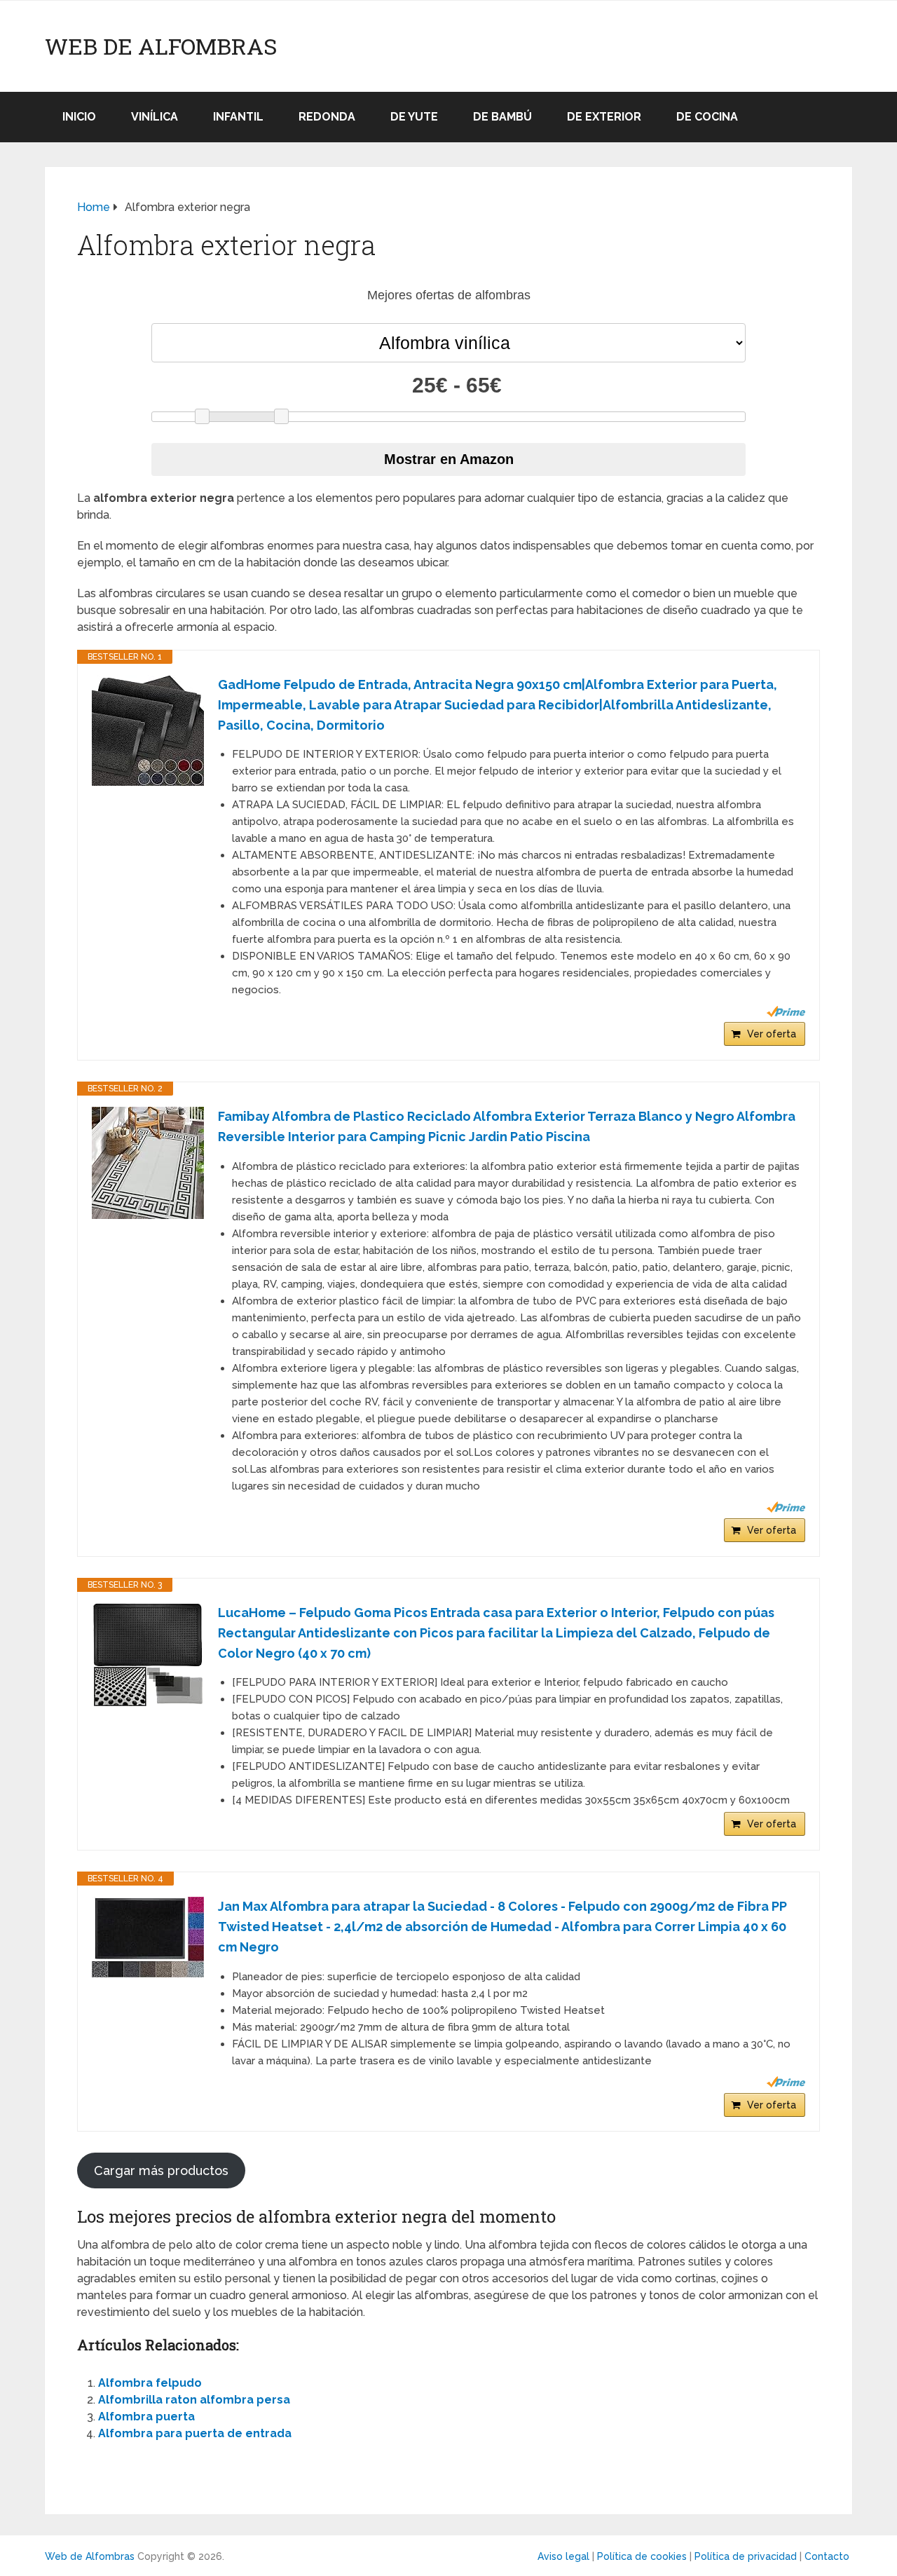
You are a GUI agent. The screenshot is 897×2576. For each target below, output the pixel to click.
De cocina (707, 117)
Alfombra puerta (146, 2417)
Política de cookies (642, 2556)
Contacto (827, 2556)
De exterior (604, 117)
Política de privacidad (746, 2556)
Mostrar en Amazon (449, 459)
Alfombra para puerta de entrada (195, 2433)
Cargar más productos (161, 2170)
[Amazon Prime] (786, 1011)
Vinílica (155, 117)
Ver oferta (772, 1034)
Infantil (238, 117)
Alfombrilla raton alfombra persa (194, 2400)
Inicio (79, 117)
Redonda (327, 117)
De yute (414, 117)
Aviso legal (563, 2556)
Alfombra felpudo (150, 2383)
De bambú (502, 117)
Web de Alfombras (161, 46)
